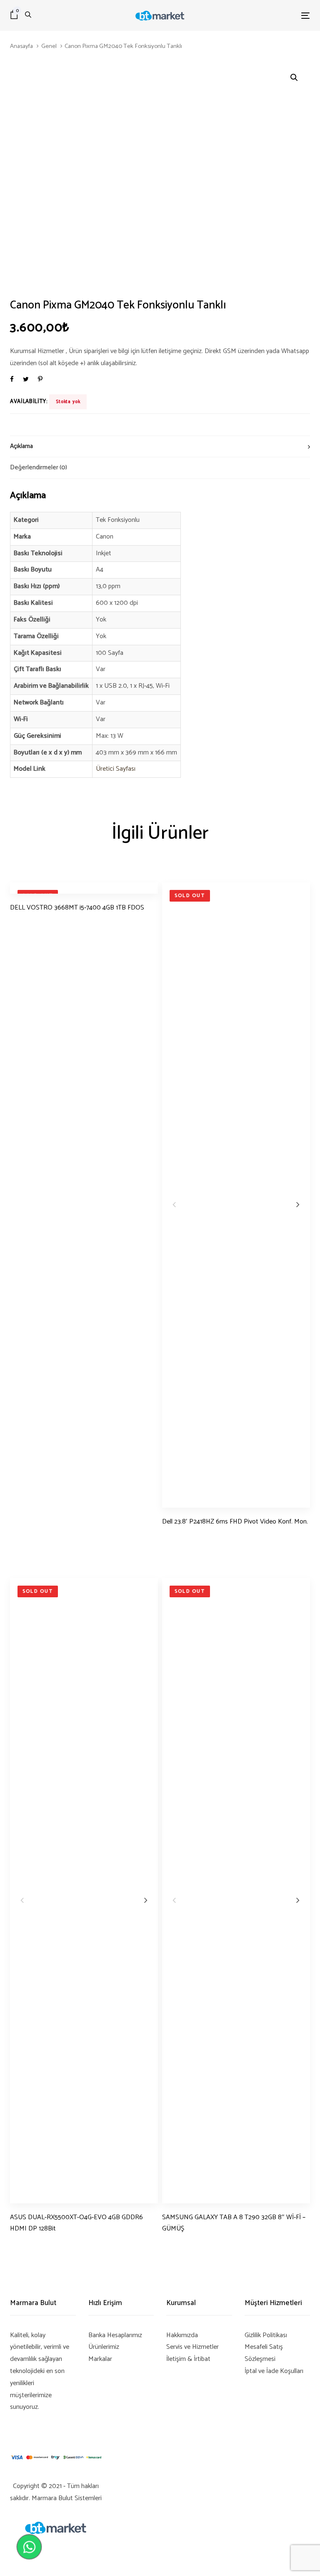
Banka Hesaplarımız (115, 2335)
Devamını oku (29, 923)
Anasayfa (21, 46)
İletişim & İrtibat (188, 2359)
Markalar (100, 2359)
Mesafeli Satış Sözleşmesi (264, 2353)
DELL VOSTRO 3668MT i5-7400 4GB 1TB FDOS (77, 908)
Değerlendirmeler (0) (39, 467)
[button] (294, 78)
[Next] (298, 1204)
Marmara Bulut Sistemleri (67, 2498)
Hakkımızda (182, 2335)
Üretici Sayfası (116, 769)
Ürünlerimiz (104, 2347)
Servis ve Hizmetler (192, 2347)
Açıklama (21, 446)
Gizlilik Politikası (266, 2335)
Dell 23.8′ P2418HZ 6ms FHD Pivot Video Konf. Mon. (235, 1522)
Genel (49, 46)
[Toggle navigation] (260, 16)
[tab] (160, 446)
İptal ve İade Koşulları (274, 2371)
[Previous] (174, 1204)
